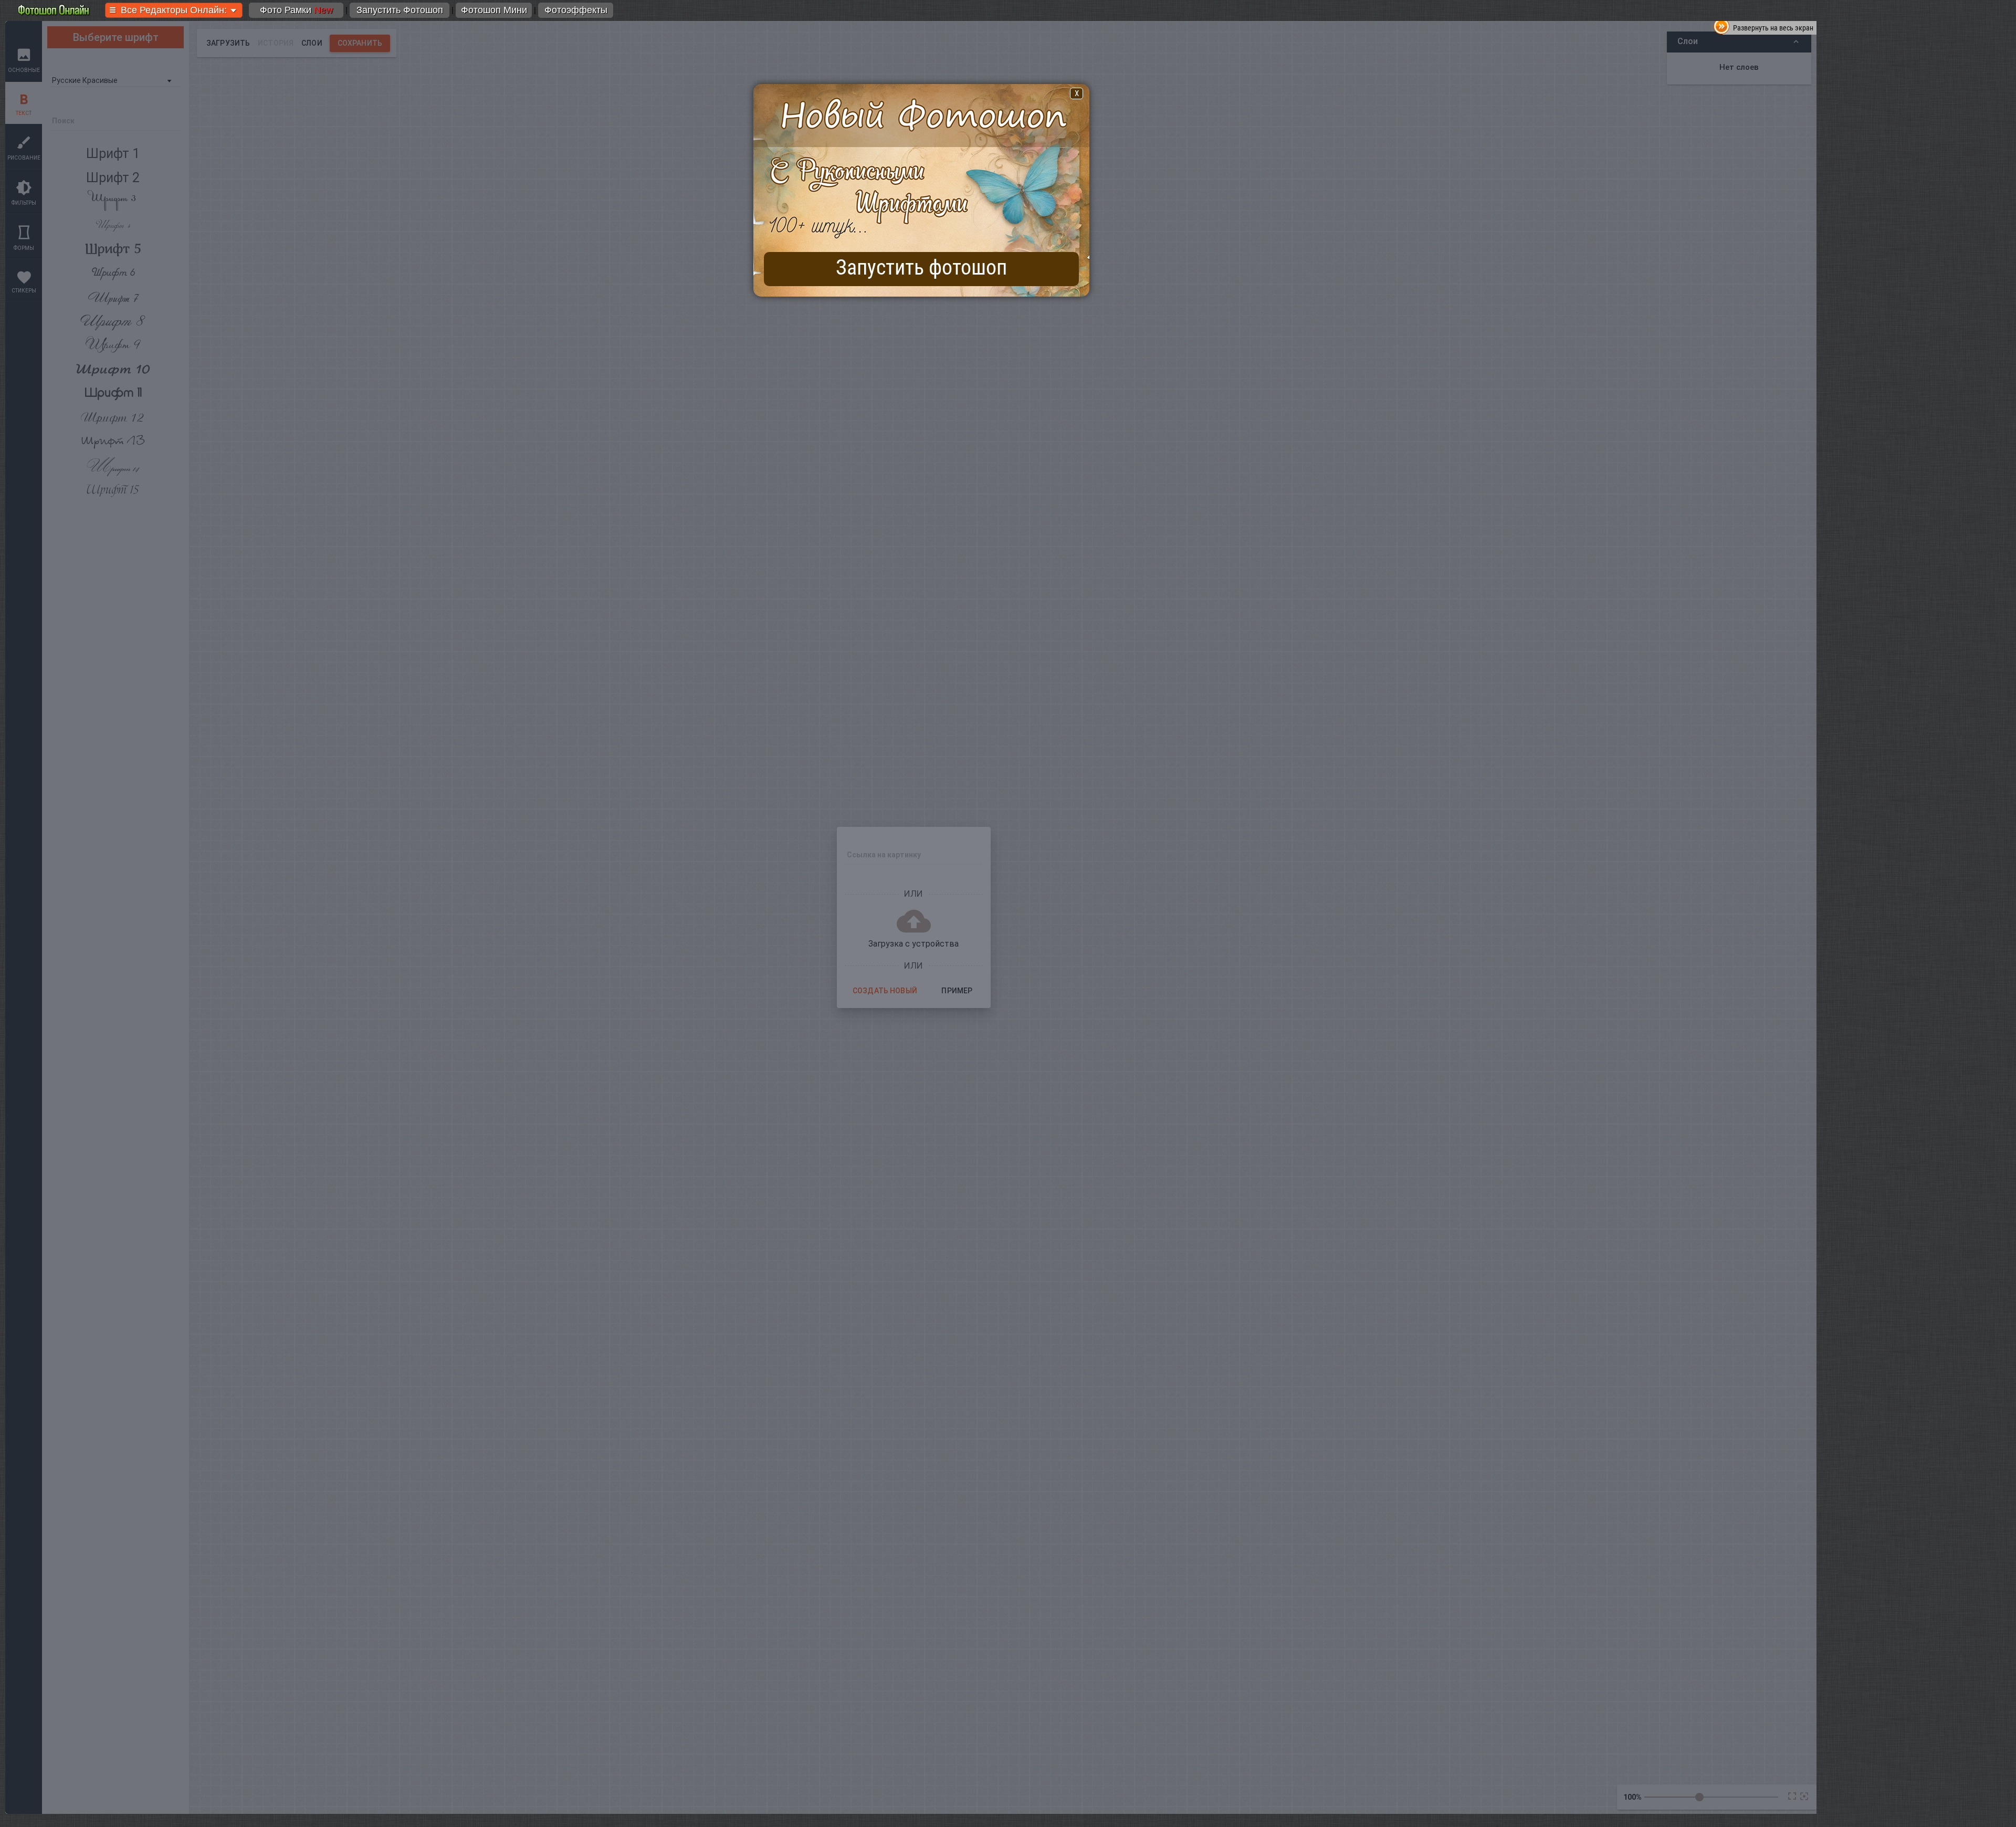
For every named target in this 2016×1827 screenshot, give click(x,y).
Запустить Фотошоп (400, 10)
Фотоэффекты (576, 10)
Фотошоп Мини (494, 10)
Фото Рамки (296, 10)
